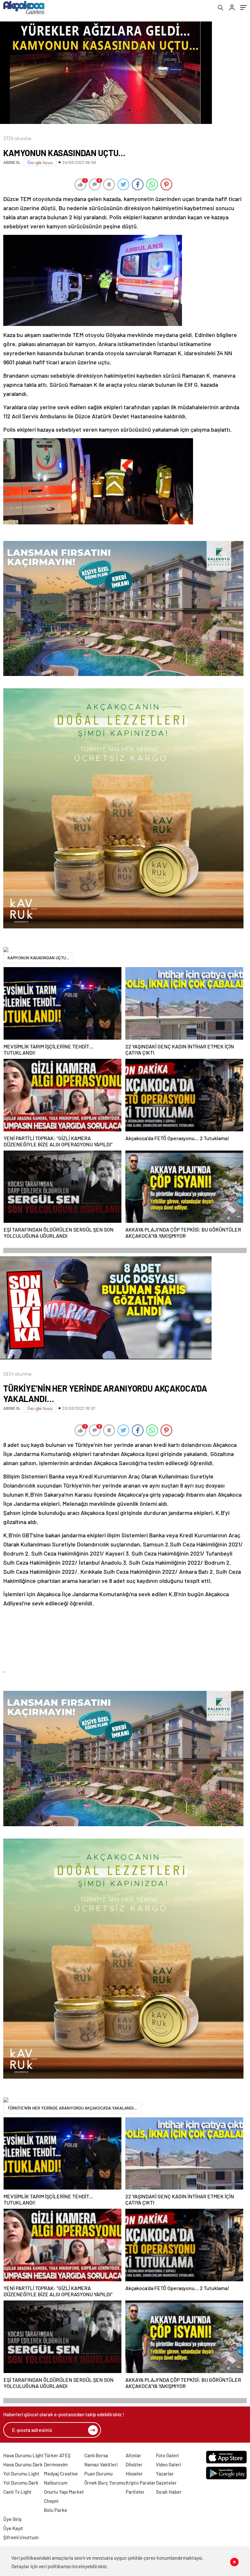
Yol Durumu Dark (21, 2483)
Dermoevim (56, 2464)
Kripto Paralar (141, 2483)
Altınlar (133, 2455)
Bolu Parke (56, 2510)
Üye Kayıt (13, 2528)
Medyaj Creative (61, 2474)
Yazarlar (165, 2474)
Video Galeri (168, 2464)
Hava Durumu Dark (23, 2464)
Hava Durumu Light (23, 2455)
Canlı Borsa (96, 2455)
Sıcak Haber (169, 2492)
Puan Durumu (98, 2474)
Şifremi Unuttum (21, 2537)
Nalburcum (56, 2483)
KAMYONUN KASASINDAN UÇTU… (38, 958)
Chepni (51, 2501)
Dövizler (134, 2464)
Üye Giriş (12, 2519)
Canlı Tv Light (17, 2492)
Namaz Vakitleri (101, 2464)
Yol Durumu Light (21, 2474)
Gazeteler (166, 2483)
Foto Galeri (167, 2455)
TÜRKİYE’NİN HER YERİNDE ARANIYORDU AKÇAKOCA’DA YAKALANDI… (72, 2108)
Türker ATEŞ (57, 2455)
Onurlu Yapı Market (64, 2492)
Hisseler (134, 2474)
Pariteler (135, 2492)
